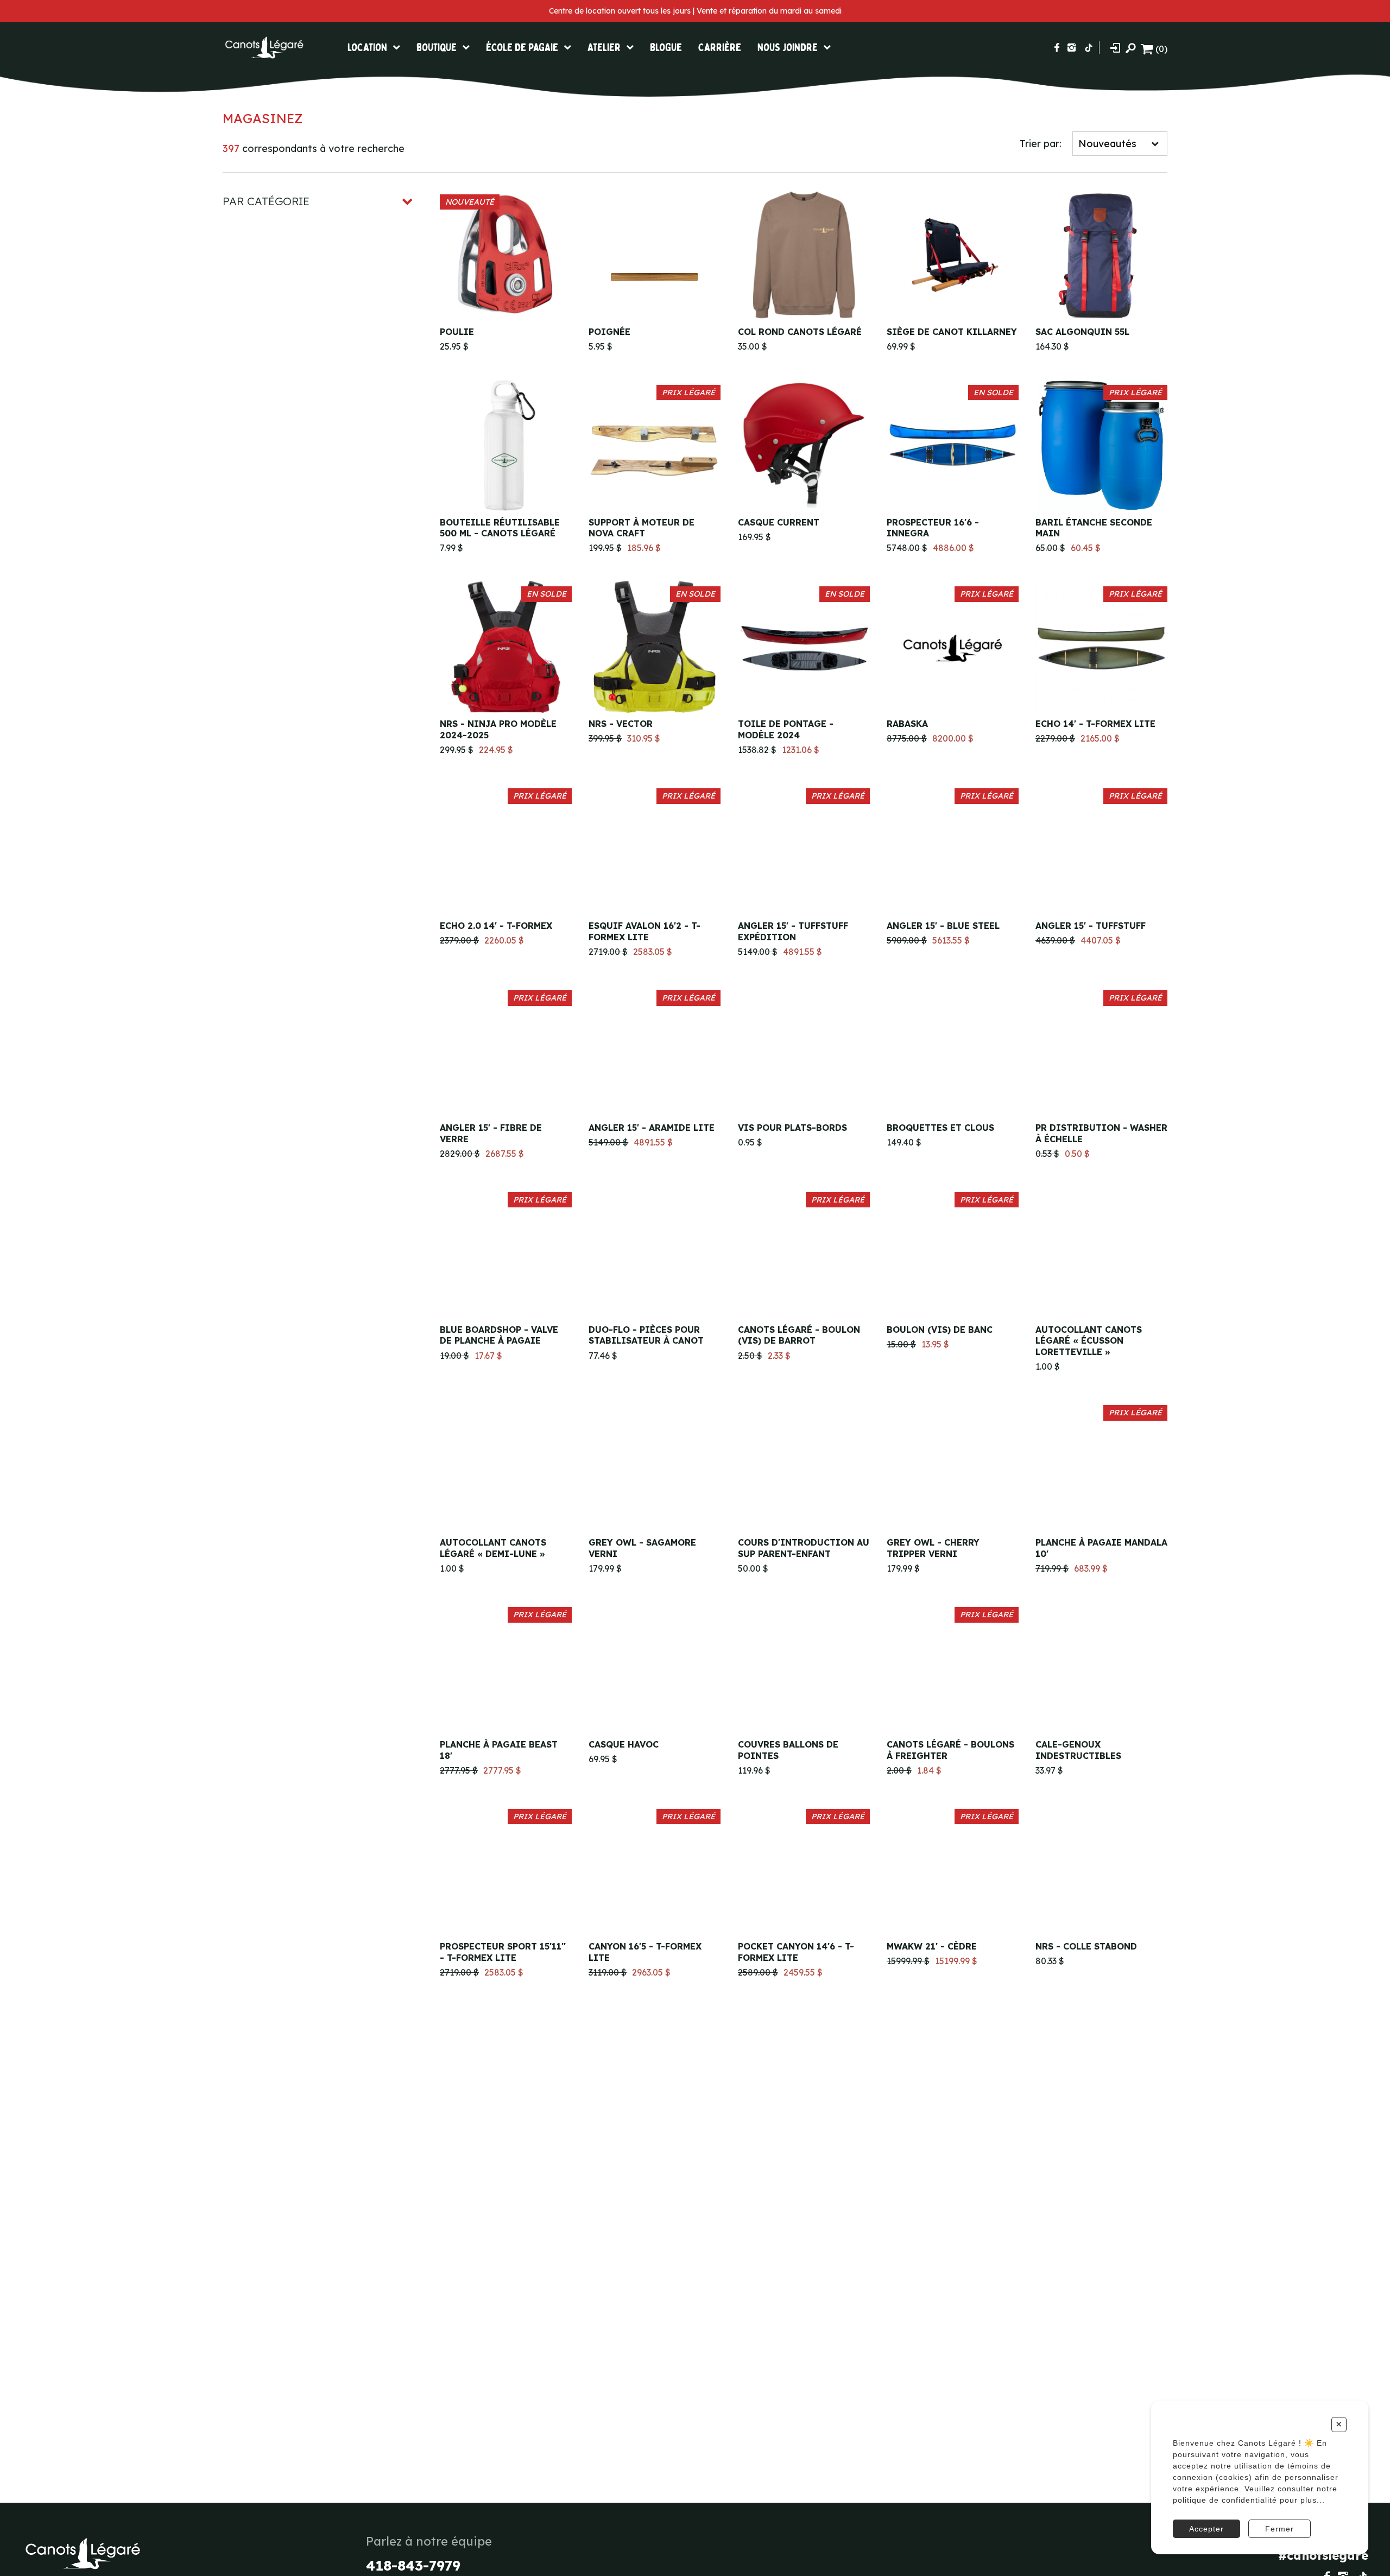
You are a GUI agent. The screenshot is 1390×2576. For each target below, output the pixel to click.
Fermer (1280, 2529)
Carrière (720, 48)
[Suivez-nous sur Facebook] (1057, 48)
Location (367, 48)
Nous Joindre (788, 48)
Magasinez (263, 118)
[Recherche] (1130, 48)
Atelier (604, 48)
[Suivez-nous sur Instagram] (1072, 48)
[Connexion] (1115, 48)
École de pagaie (522, 48)
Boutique (437, 48)
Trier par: (1041, 144)
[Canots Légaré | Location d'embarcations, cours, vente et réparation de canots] (263, 48)
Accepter (1206, 2529)
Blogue (666, 48)
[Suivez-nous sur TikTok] (1089, 48)
